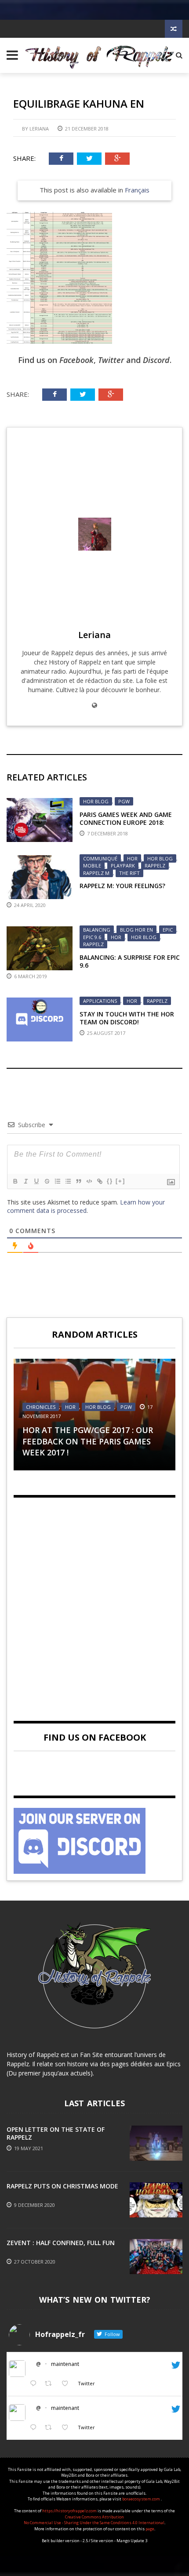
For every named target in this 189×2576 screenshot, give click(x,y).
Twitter (111, 360)
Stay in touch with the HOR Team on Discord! (127, 1018)
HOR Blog (96, 801)
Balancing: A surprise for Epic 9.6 (130, 961)
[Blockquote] (78, 1181)
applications (100, 1001)
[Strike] (47, 1181)
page (150, 2529)
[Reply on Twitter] (35, 2384)
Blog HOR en (136, 930)
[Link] (99, 1181)
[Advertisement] (94, 1602)
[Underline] (36, 1181)
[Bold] (15, 1181)
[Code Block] (89, 1181)
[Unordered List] (68, 1181)
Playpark (123, 865)
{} (110, 1181)
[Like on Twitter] (67, 2384)
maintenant (65, 2364)
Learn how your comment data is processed (86, 1206)
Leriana (39, 129)
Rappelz (155, 865)
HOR (132, 858)
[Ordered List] (57, 1181)
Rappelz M (96, 873)
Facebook (76, 360)
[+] (120, 1181)
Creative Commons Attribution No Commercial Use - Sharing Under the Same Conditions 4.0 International (94, 2520)
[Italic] (25, 1181)
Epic (168, 930)
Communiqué (100, 858)
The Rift (129, 873)
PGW (124, 801)
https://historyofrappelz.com (69, 2511)
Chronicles (41, 1407)
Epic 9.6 (92, 937)
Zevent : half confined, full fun (61, 2243)
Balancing (97, 930)
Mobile (92, 865)
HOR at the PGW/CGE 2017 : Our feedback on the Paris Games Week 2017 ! (88, 1441)
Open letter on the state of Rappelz (56, 2133)
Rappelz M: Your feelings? (122, 886)
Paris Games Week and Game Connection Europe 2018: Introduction (126, 822)
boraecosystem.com (142, 2499)
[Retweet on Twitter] (51, 2384)
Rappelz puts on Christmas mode (62, 2186)
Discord (156, 360)
